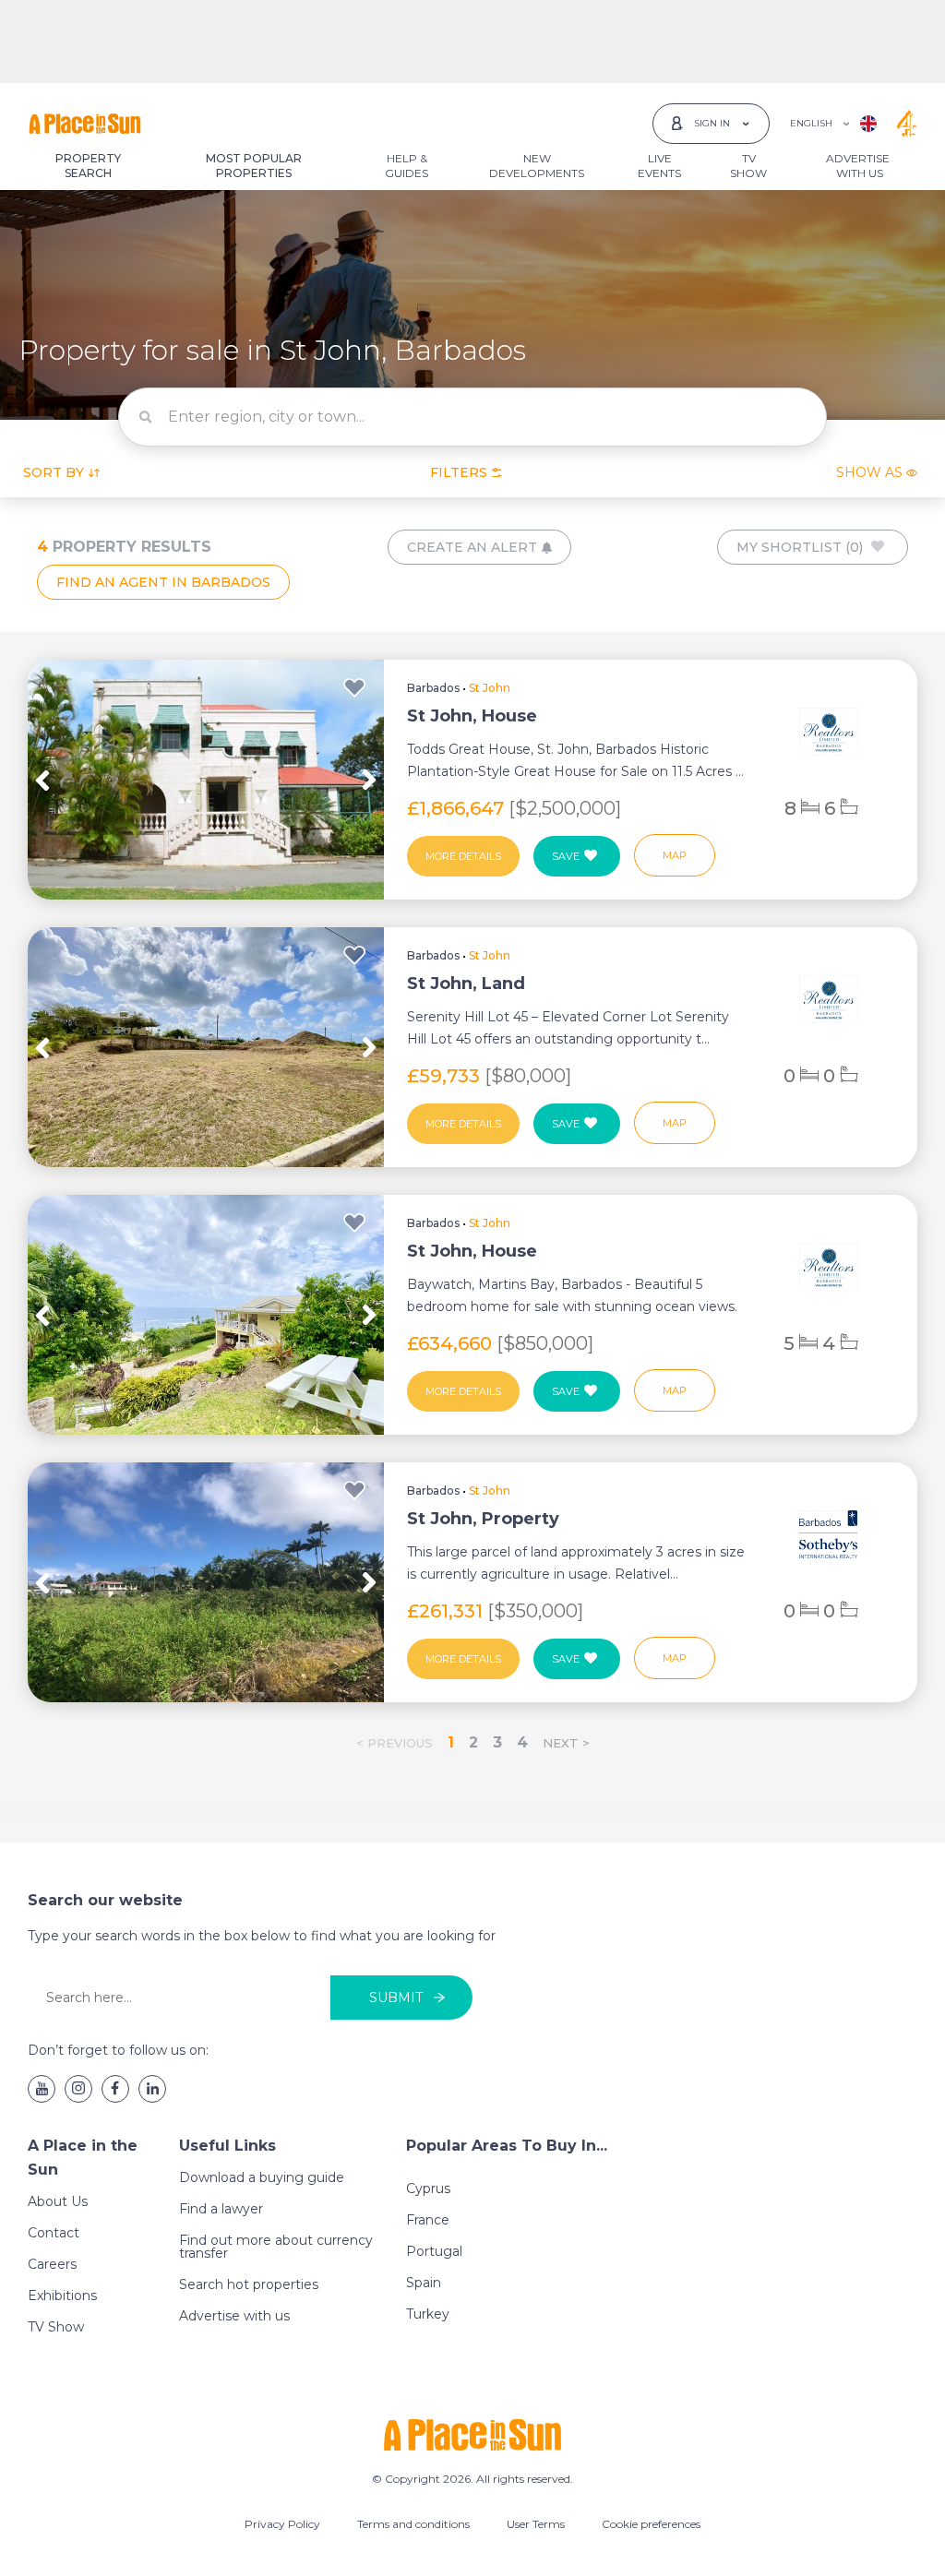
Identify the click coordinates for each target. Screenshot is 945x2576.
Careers (52, 2264)
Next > (566, 1743)
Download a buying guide (262, 2177)
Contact (54, 2233)
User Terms (536, 2524)
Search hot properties (249, 2284)
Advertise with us (234, 2316)
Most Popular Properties (254, 166)
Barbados (433, 688)
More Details (463, 856)
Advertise (858, 166)
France (428, 2220)
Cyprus (428, 2188)
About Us (58, 2201)
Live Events (659, 166)
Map (675, 855)
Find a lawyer (221, 2209)
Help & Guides (407, 166)
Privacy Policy (282, 2524)
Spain (424, 2283)
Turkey (428, 2314)
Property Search (88, 166)
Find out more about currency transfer (276, 2247)
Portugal (434, 2251)
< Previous (395, 1743)
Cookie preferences (651, 2524)
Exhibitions (62, 2296)
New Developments (537, 166)
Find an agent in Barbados (163, 582)
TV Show (748, 166)
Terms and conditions (413, 2524)
